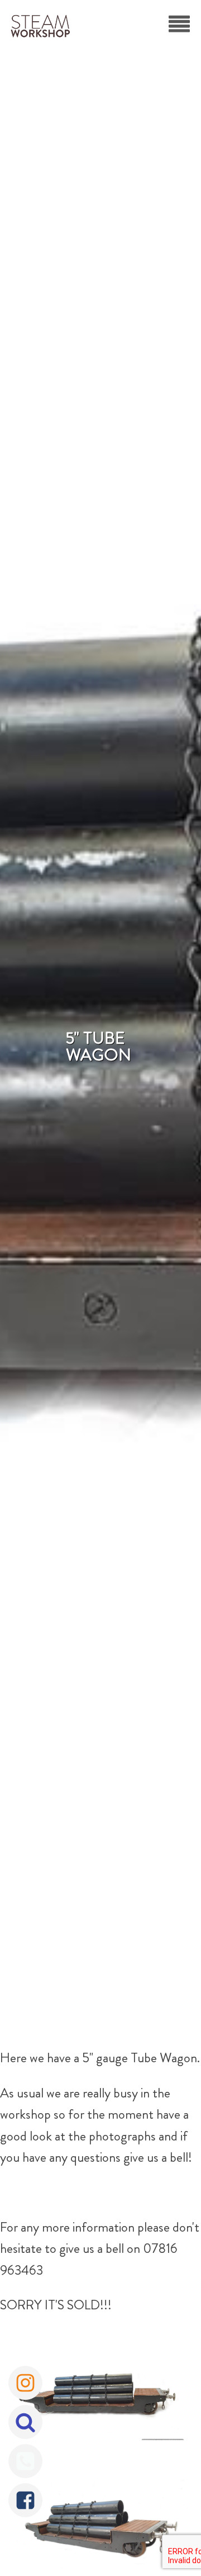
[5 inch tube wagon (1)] (100, 2396)
